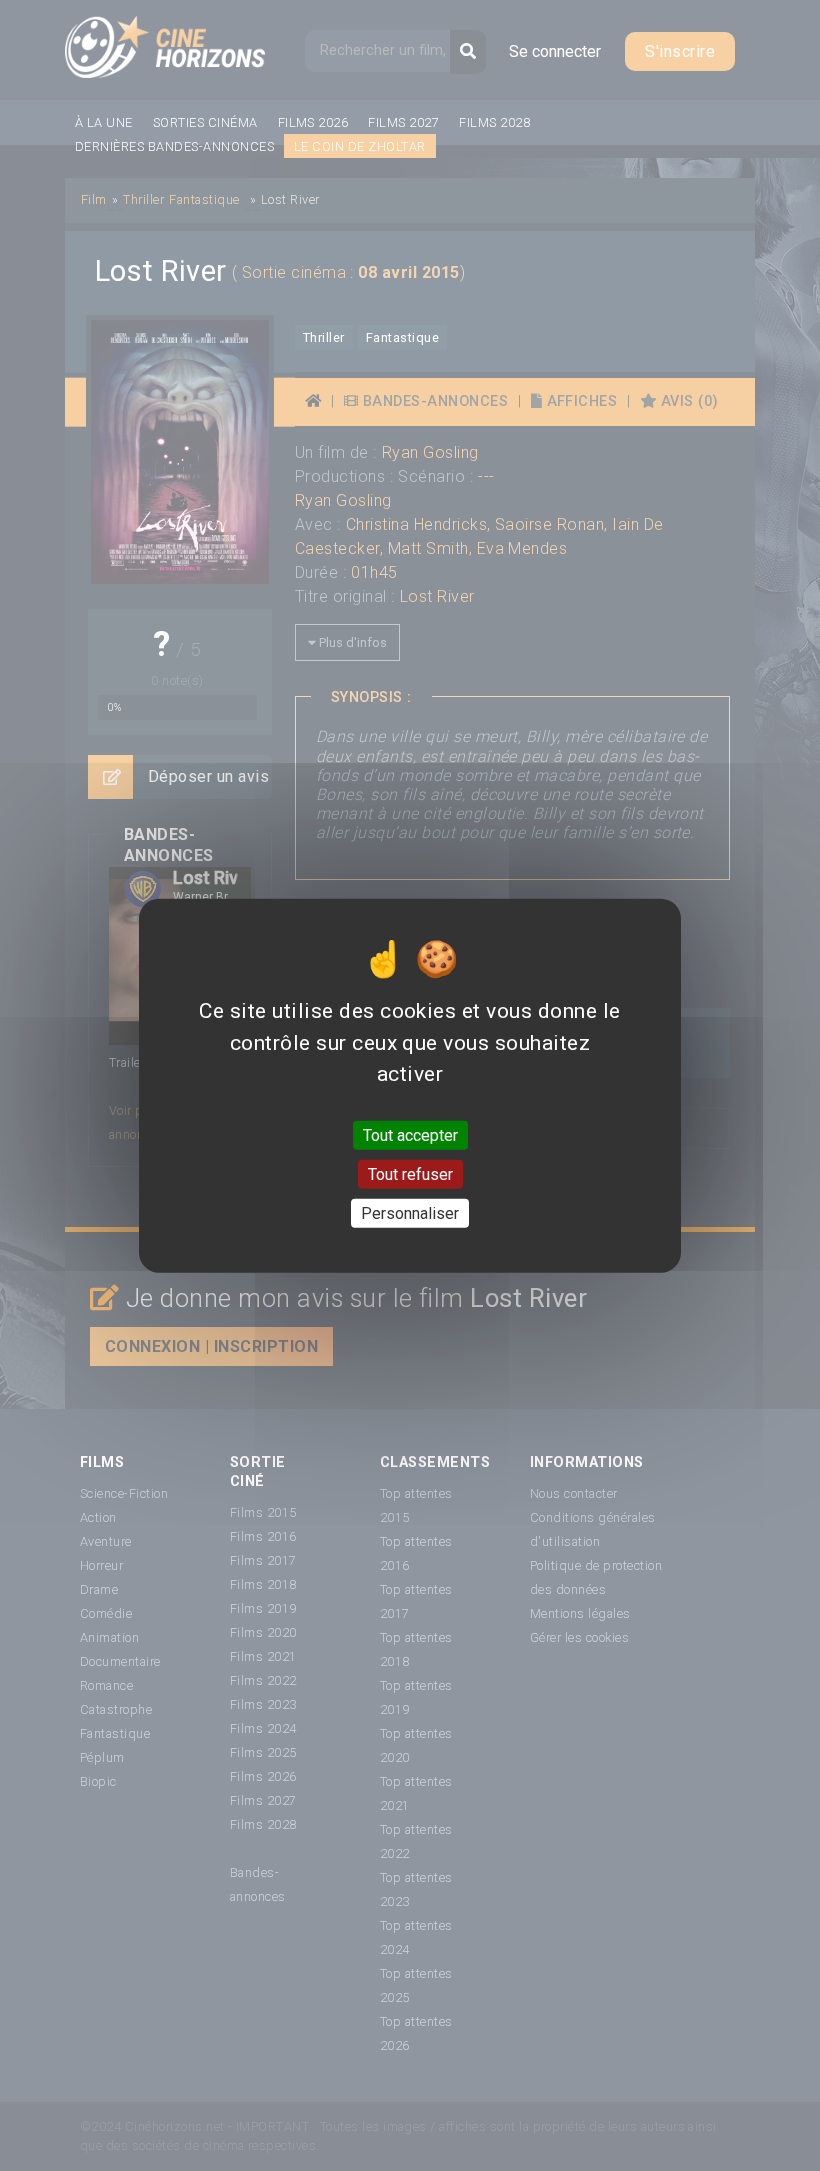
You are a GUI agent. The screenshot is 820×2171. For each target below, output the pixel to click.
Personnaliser (410, 1213)
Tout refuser (410, 1173)
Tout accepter (410, 1134)
